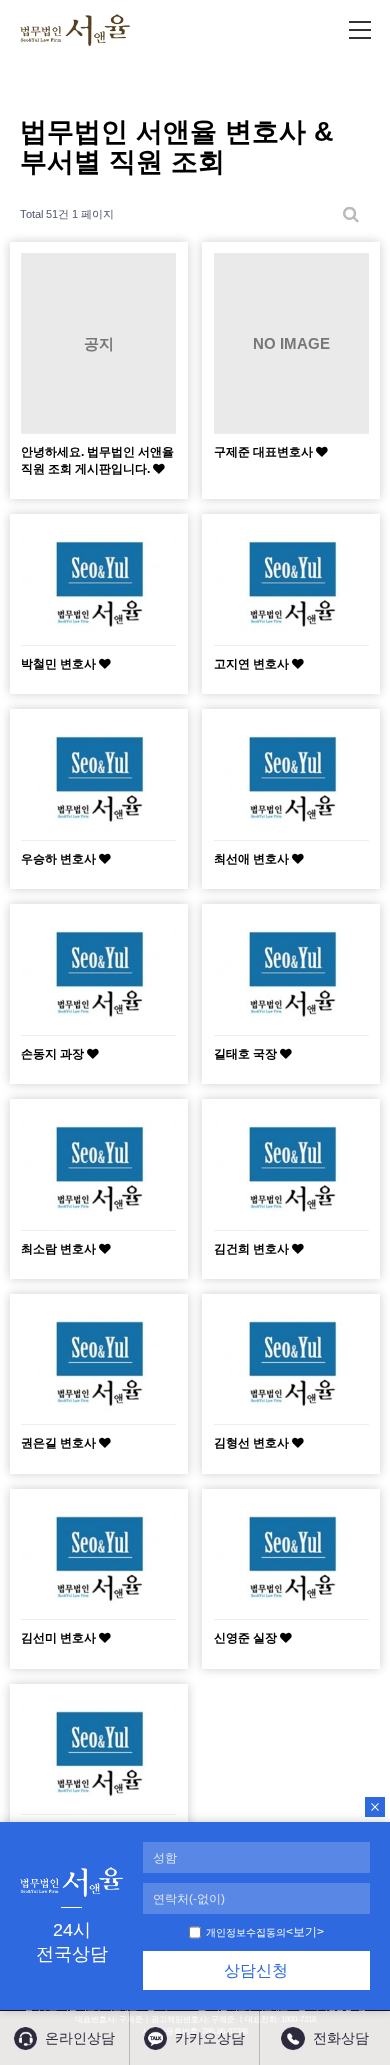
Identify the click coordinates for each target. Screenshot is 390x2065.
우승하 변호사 (60, 858)
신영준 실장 (247, 1637)
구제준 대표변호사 (265, 451)
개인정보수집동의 (246, 1932)
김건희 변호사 (253, 1248)
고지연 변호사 (253, 663)
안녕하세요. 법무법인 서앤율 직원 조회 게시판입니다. (97, 459)
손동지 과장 (54, 1053)
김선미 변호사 (60, 1637)
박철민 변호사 (60, 663)
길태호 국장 (247, 1053)
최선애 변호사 (253, 858)
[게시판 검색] (351, 214)
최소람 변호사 (60, 1248)
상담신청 (256, 1970)
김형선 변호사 (253, 1442)
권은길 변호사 (60, 1442)
